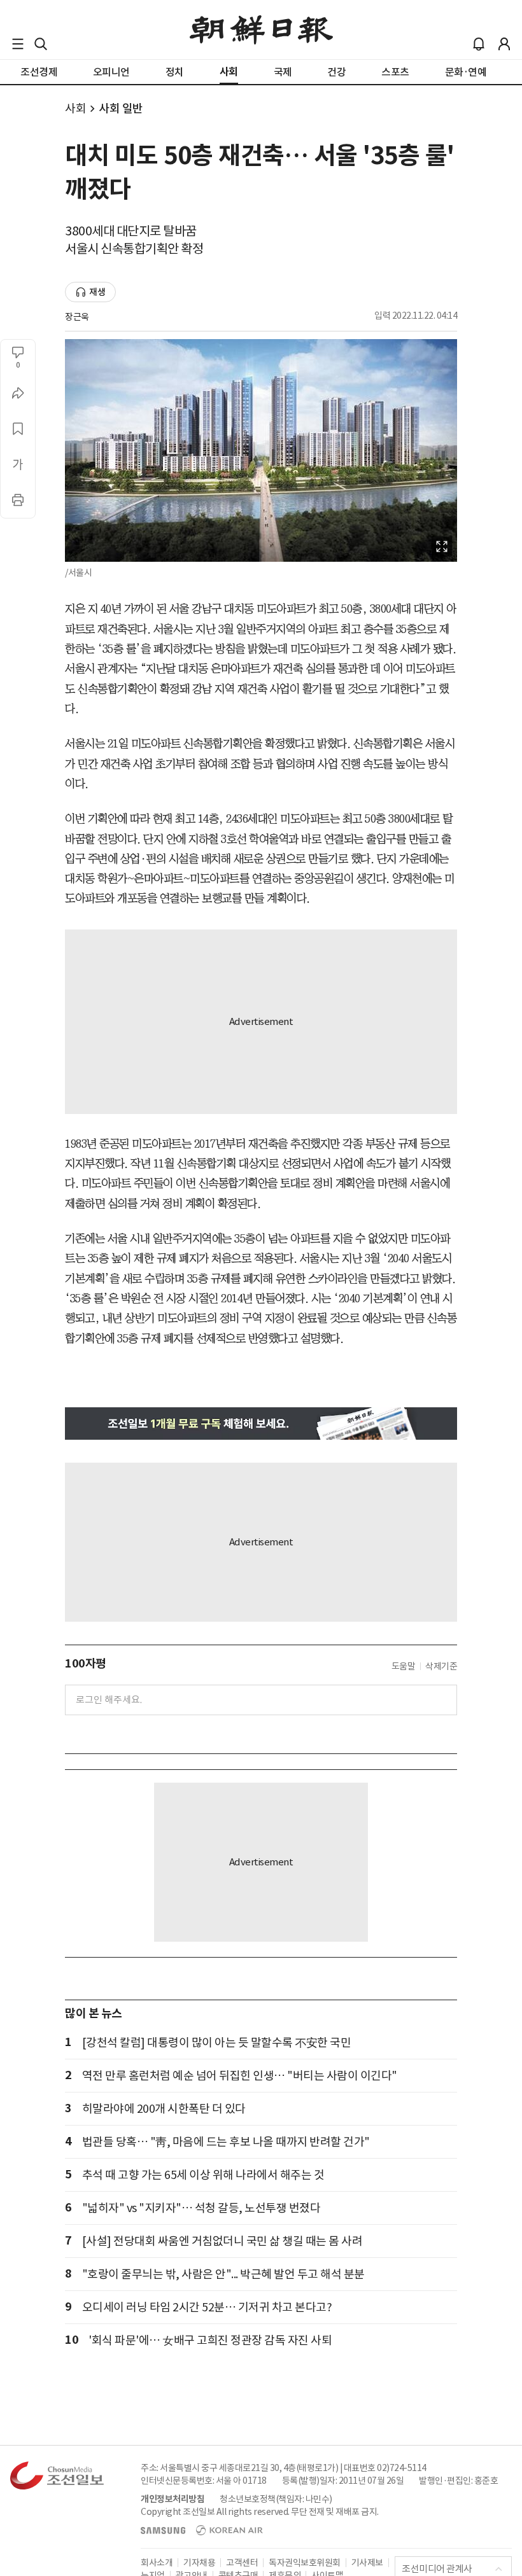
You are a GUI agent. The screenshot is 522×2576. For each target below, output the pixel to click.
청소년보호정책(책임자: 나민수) (276, 2499)
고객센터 (242, 2563)
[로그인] (504, 44)
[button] (18, 44)
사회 (75, 108)
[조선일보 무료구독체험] (261, 1424)
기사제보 (367, 2563)
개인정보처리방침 (173, 2499)
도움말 (404, 1666)
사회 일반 (121, 108)
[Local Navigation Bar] (18, 44)
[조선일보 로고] (261, 30)
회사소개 (157, 2563)
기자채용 (199, 2563)
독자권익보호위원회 (305, 2563)
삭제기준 (441, 1666)
